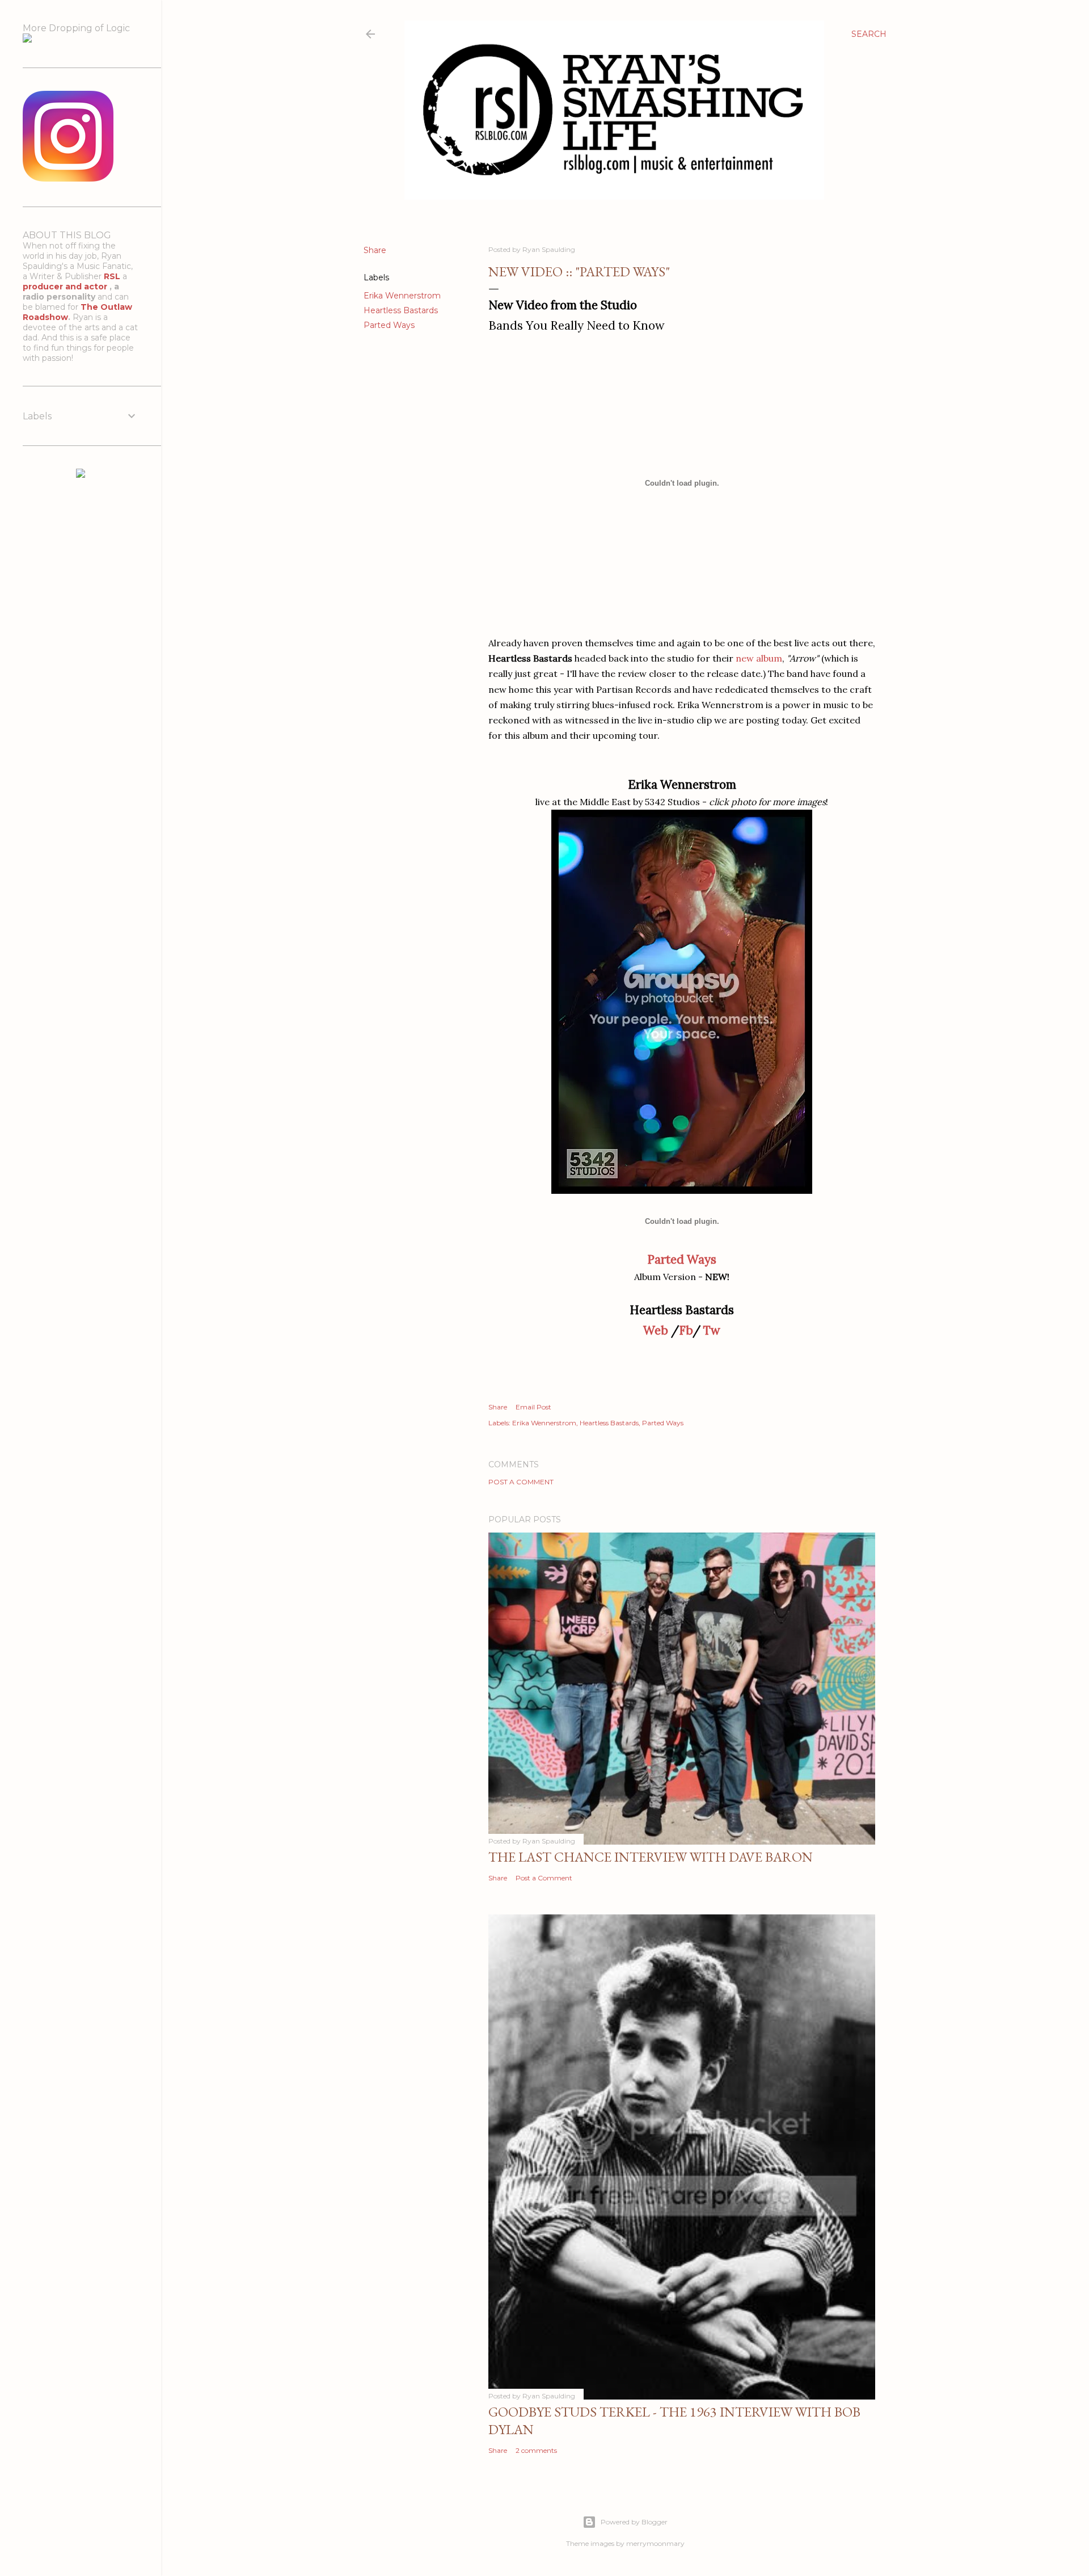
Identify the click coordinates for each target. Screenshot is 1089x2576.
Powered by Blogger (634, 2522)
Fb (686, 1330)
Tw (712, 1330)
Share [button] (375, 250)
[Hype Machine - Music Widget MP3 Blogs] (81, 475)
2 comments (536, 2450)
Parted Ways (389, 325)
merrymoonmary (655, 2543)
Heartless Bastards (401, 310)
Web (656, 1330)
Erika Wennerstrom (402, 296)
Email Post (533, 1407)
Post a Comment (521, 1482)
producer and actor (66, 287)
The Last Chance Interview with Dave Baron (651, 1857)
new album (759, 658)
